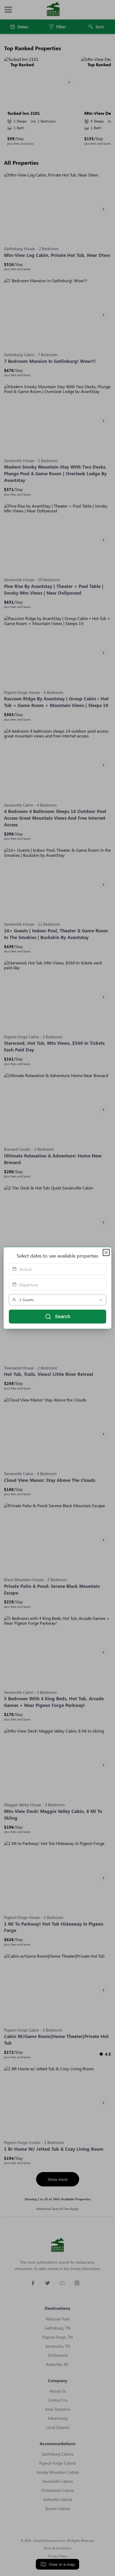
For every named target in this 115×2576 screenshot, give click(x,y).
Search (63, 1316)
